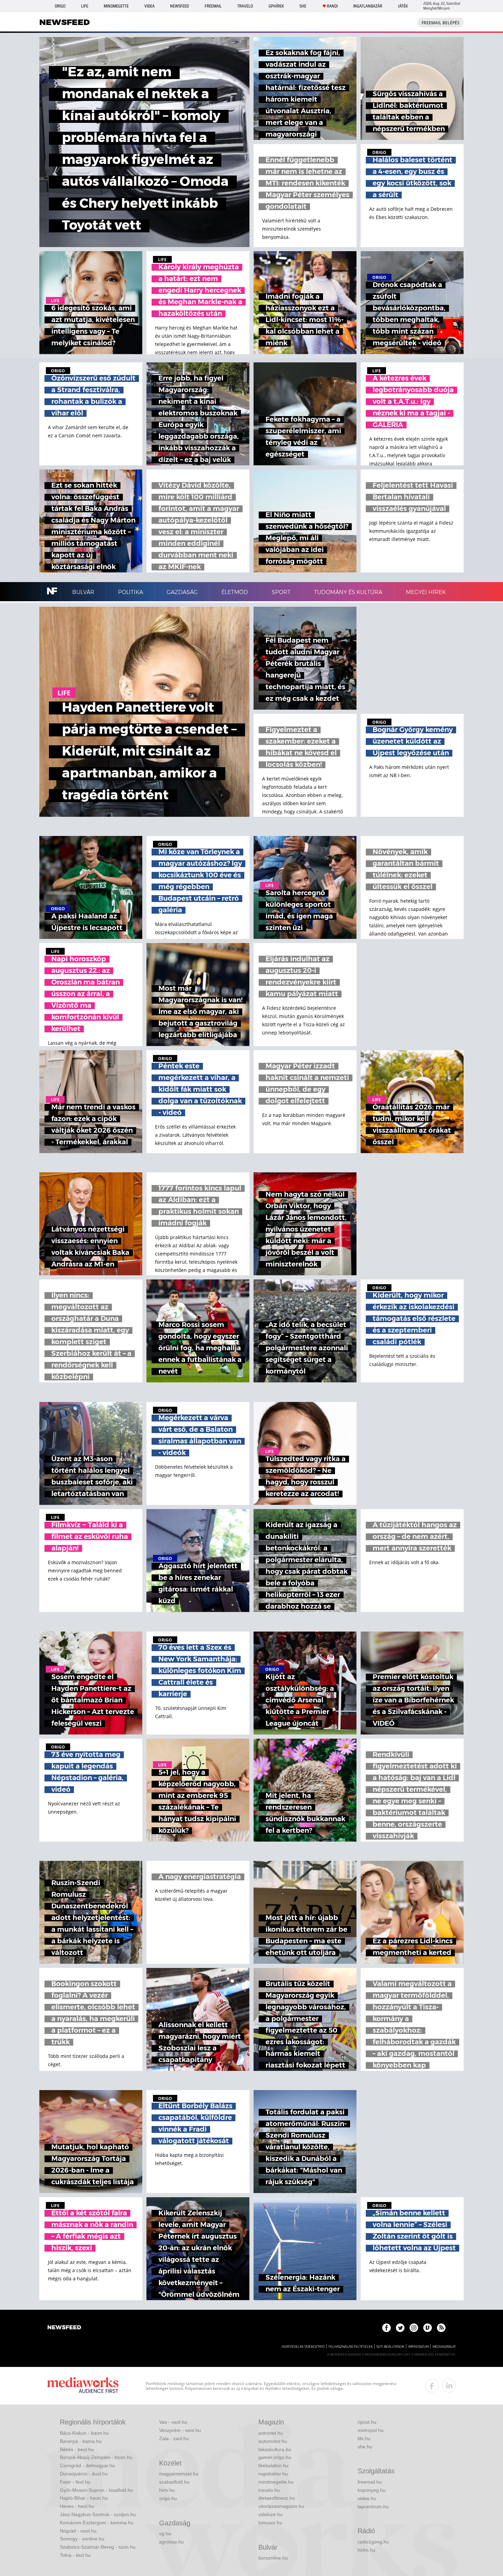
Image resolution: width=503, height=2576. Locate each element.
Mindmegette (116, 6)
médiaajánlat (444, 2347)
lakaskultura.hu (275, 2449)
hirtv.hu (167, 2490)
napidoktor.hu (273, 2474)
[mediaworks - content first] (83, 2386)
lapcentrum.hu (373, 2507)
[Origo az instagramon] (414, 2328)
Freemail (213, 6)
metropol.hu (371, 2430)
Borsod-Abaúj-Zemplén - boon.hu (96, 2457)
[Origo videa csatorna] (428, 2328)
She (303, 6)
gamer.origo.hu (275, 2457)
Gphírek (276, 6)
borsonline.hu (273, 2558)
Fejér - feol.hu (75, 2482)
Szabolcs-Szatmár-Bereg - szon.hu (98, 2547)
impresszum (418, 2347)
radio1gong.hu (373, 2542)
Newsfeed (179, 6)
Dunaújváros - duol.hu (84, 2474)
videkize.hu (270, 2514)
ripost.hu (367, 2422)
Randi (332, 6)
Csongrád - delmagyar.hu (87, 2465)
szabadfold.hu (174, 2482)
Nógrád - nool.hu (78, 2531)
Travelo (245, 6)
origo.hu (168, 2498)
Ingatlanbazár (368, 6)
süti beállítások (390, 2347)
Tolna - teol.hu (75, 2555)
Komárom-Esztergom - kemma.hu (97, 2523)
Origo (60, 6)
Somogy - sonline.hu (82, 2539)
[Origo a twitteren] (400, 2328)
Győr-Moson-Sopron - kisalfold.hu (96, 2490)
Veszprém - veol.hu (180, 2430)
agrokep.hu (171, 2542)
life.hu (364, 2438)
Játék (403, 6)
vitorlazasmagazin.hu (281, 2506)
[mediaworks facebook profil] (432, 2386)
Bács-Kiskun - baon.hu (84, 2433)
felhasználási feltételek (351, 2347)
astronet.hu (271, 2433)
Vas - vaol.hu (173, 2422)
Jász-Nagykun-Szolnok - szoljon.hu (98, 2514)
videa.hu (367, 2498)
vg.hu (165, 2534)
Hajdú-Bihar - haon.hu (84, 2498)
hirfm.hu (366, 2550)
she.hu (365, 2447)
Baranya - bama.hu (81, 2441)
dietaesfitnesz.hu (277, 2498)
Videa (150, 6)
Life (85, 6)
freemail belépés (441, 23)
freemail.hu (370, 2482)
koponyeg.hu (372, 2490)
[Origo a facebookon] (386, 2328)
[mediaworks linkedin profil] (449, 2386)
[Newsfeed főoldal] (64, 2328)
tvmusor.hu (270, 2523)
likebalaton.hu (273, 2465)
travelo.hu (269, 2490)
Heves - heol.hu (77, 2506)
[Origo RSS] (441, 2328)
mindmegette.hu (276, 2482)
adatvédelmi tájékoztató (303, 2347)
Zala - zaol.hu (174, 2438)
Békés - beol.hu (77, 2449)
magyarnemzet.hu (179, 2474)
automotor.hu (273, 2441)
